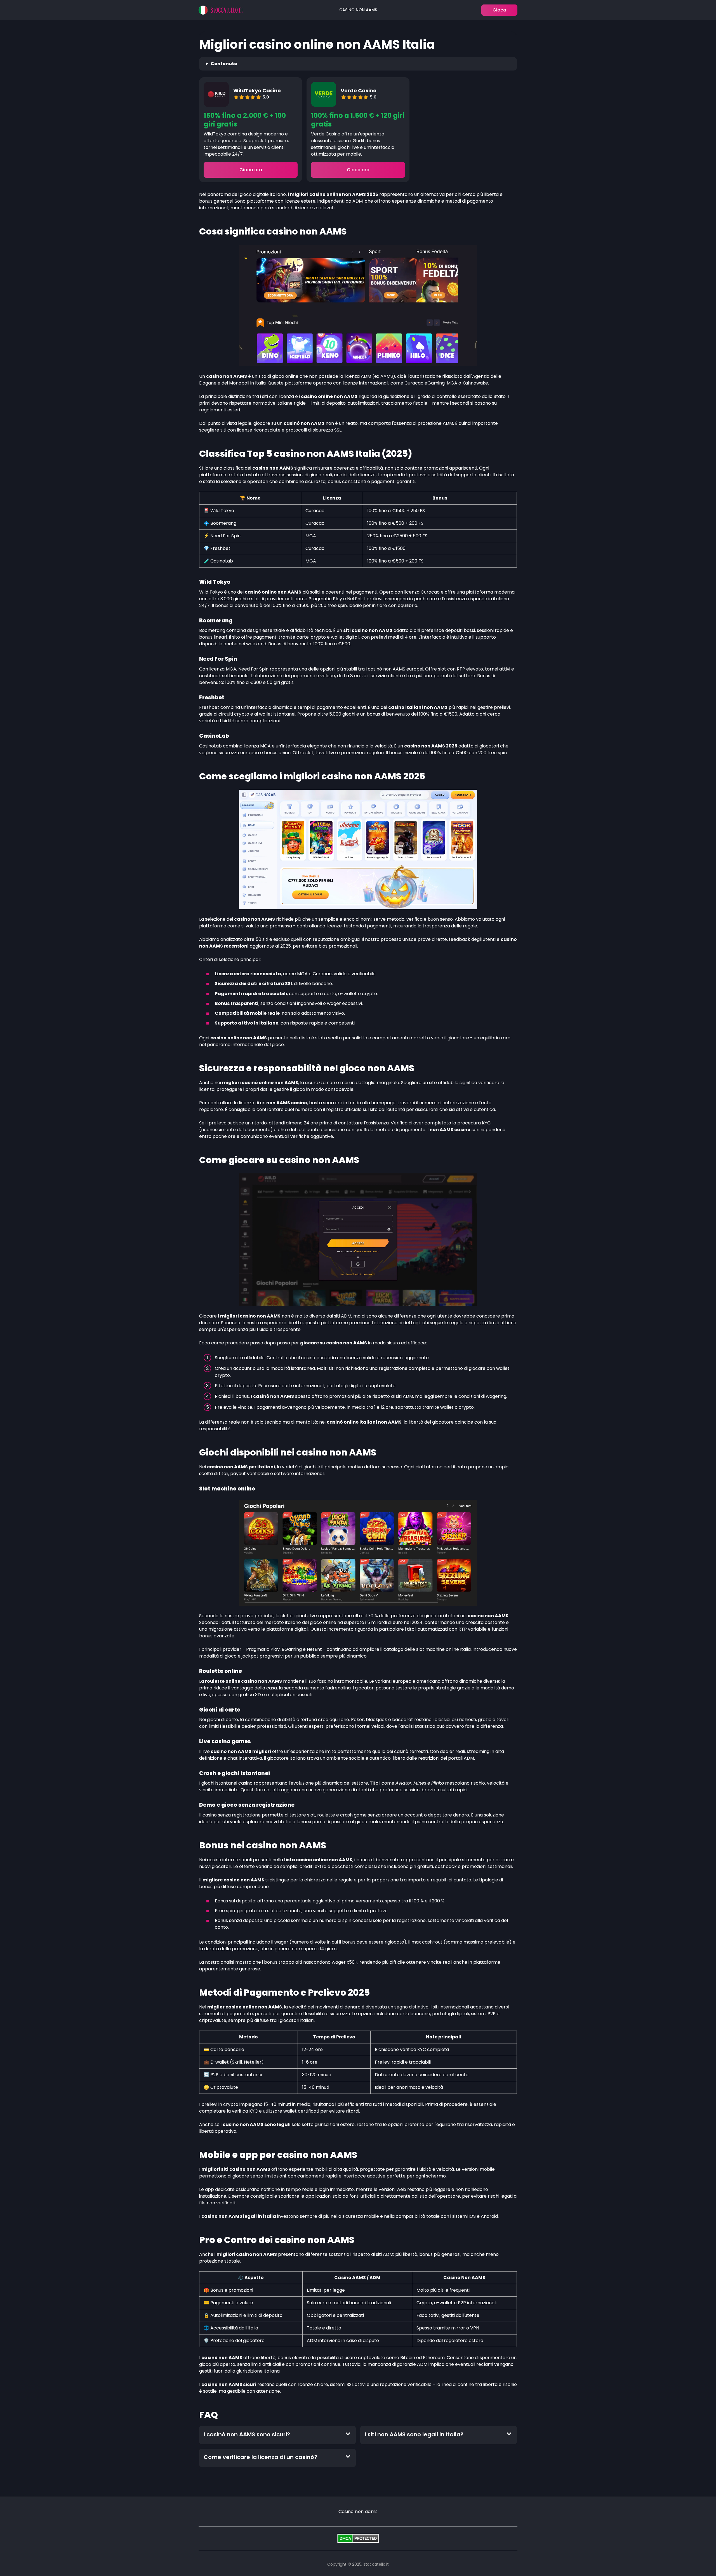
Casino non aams (358, 10)
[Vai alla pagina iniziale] (221, 10)
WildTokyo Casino (257, 91)
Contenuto (224, 64)
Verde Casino (359, 91)
